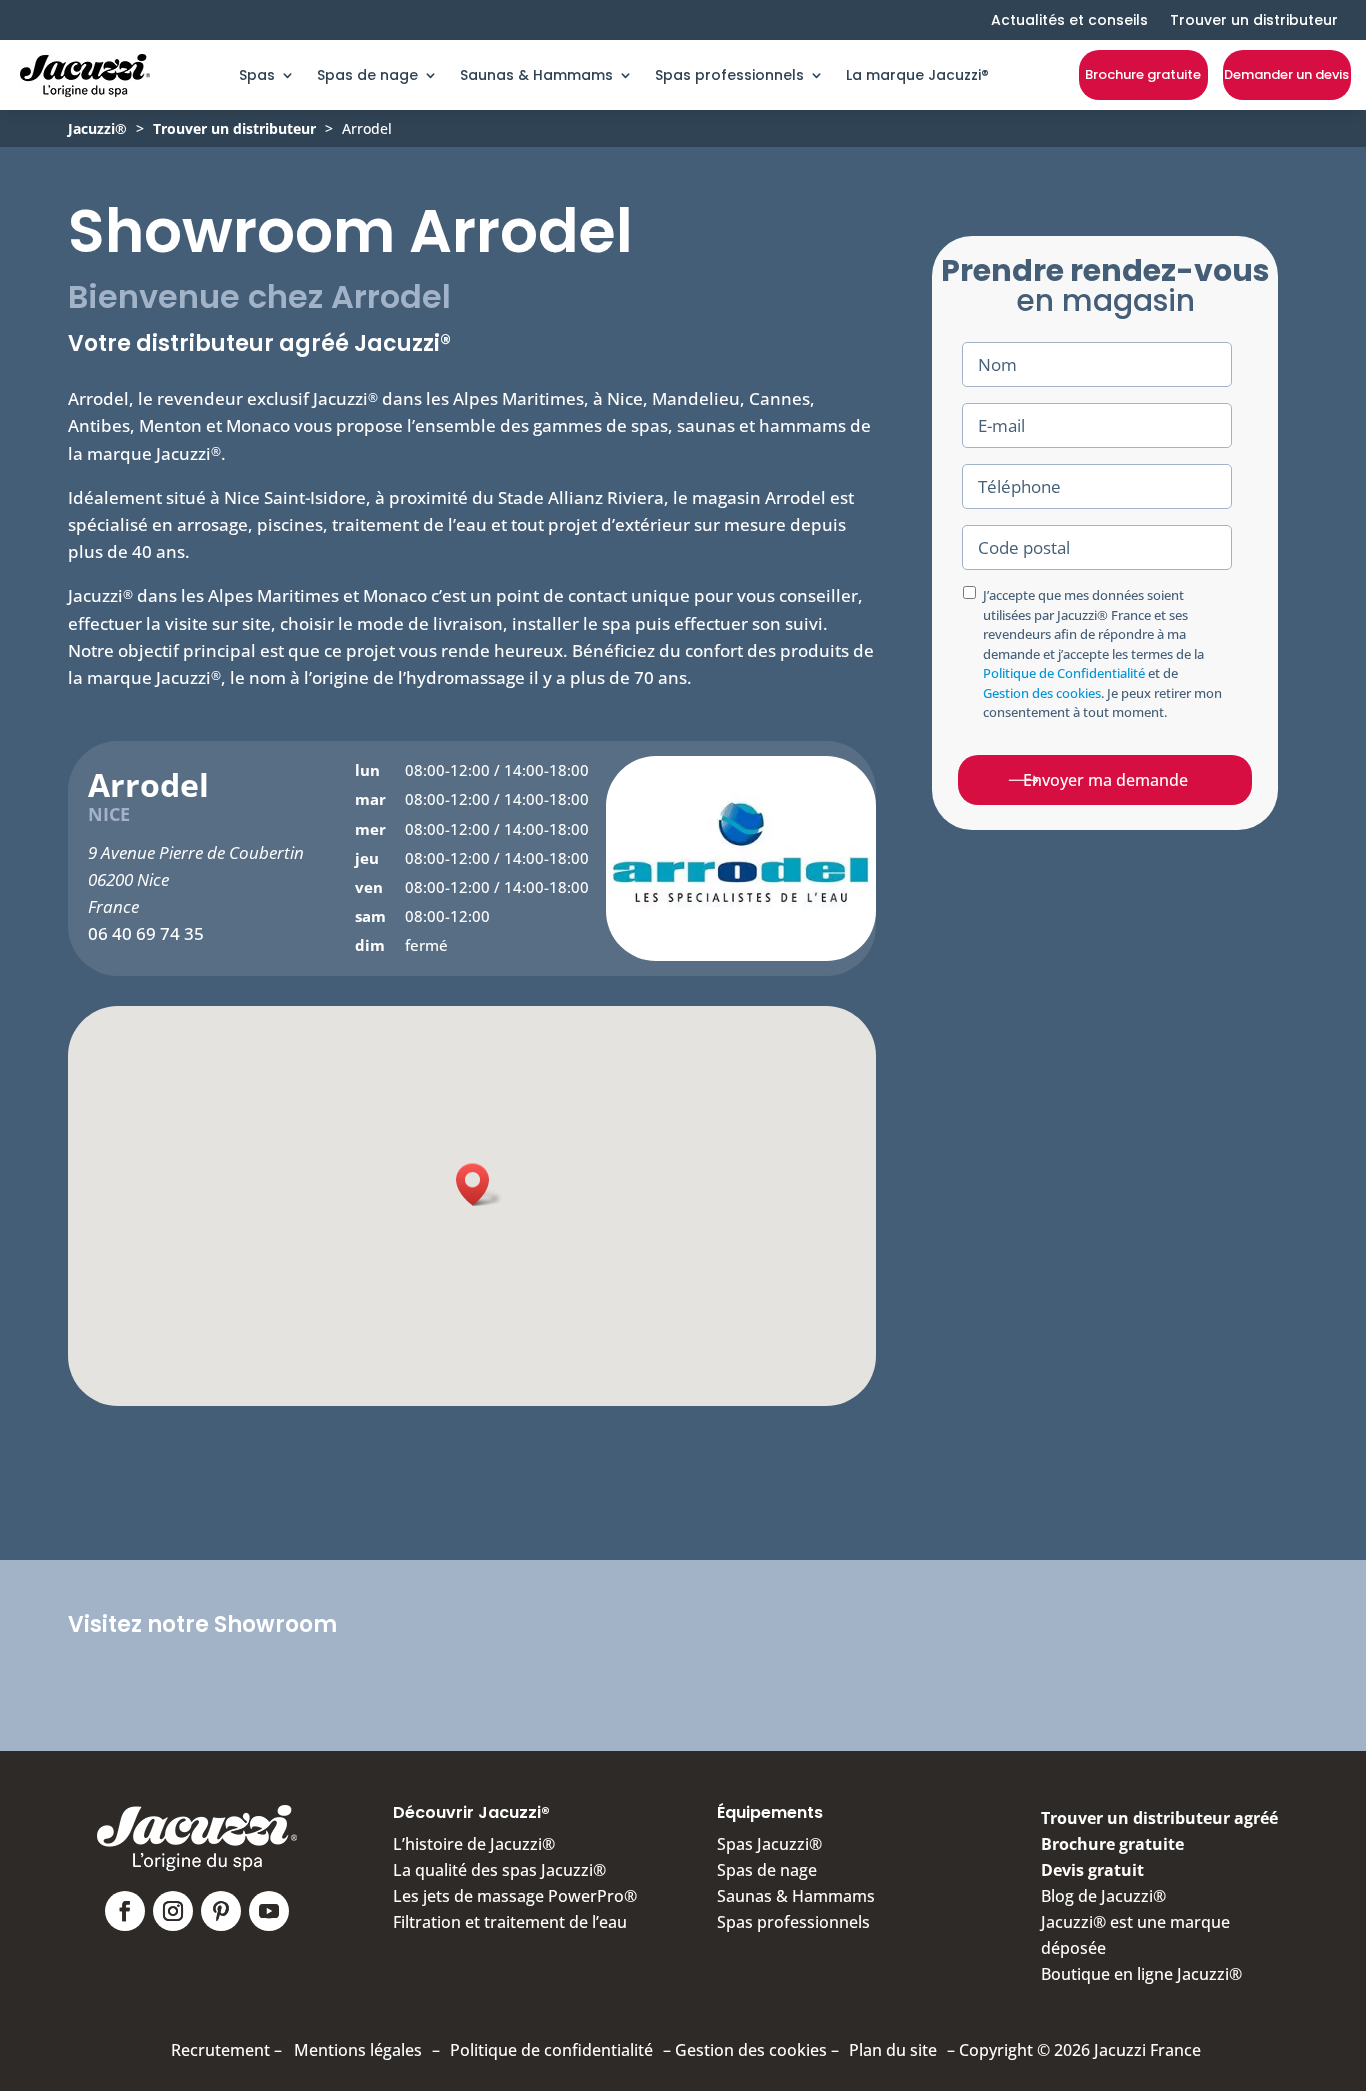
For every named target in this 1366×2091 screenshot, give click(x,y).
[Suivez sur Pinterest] (221, 1911)
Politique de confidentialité (551, 2050)
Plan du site (893, 2050)
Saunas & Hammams (536, 75)
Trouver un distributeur (1254, 20)
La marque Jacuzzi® (917, 75)
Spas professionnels (729, 75)
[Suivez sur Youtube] (269, 1911)
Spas (257, 75)
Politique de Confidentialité (1064, 673)
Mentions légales (358, 2050)
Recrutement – (226, 2050)
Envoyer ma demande (1105, 780)
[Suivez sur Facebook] (125, 1911)
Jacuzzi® (97, 128)
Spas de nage (367, 75)
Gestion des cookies (1042, 693)
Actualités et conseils (1069, 20)
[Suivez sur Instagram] (173, 1911)
